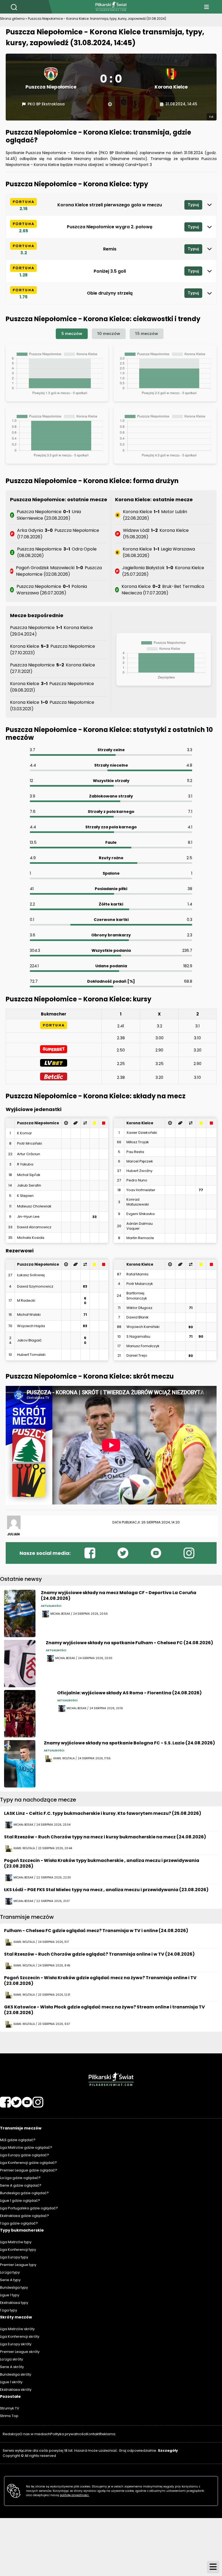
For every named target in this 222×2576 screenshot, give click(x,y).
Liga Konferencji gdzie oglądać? (28, 2163)
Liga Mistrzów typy (16, 2242)
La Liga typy (10, 2272)
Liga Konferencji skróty (20, 2336)
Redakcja (11, 2434)
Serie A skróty (12, 2367)
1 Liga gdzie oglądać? (19, 2223)
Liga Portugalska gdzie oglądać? (29, 2208)
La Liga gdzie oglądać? (20, 2178)
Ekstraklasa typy (14, 2303)
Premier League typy (18, 2265)
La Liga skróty (12, 2359)
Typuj (193, 205)
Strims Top (9, 2416)
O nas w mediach (35, 2434)
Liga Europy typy (14, 2257)
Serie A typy (10, 2280)
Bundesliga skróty (16, 2374)
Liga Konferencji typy (18, 2250)
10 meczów (109, 333)
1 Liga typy (9, 2310)
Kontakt (93, 2434)
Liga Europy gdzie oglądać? (25, 2155)
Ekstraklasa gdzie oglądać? (25, 2216)
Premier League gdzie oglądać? (29, 2170)
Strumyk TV (10, 2408)
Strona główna (12, 19)
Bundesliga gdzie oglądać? (24, 2193)
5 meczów (72, 333)
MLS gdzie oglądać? (18, 2140)
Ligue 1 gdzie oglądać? (20, 2201)
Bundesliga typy (14, 2287)
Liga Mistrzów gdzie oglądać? (26, 2147)
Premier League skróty (20, 2352)
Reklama (107, 2434)
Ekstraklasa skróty (16, 2390)
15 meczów (147, 333)
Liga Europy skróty (16, 2344)
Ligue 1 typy (10, 2295)
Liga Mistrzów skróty (17, 2329)
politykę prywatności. (74, 2495)
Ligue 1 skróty (11, 2382)
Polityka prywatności (68, 2434)
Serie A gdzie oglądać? (21, 2185)
